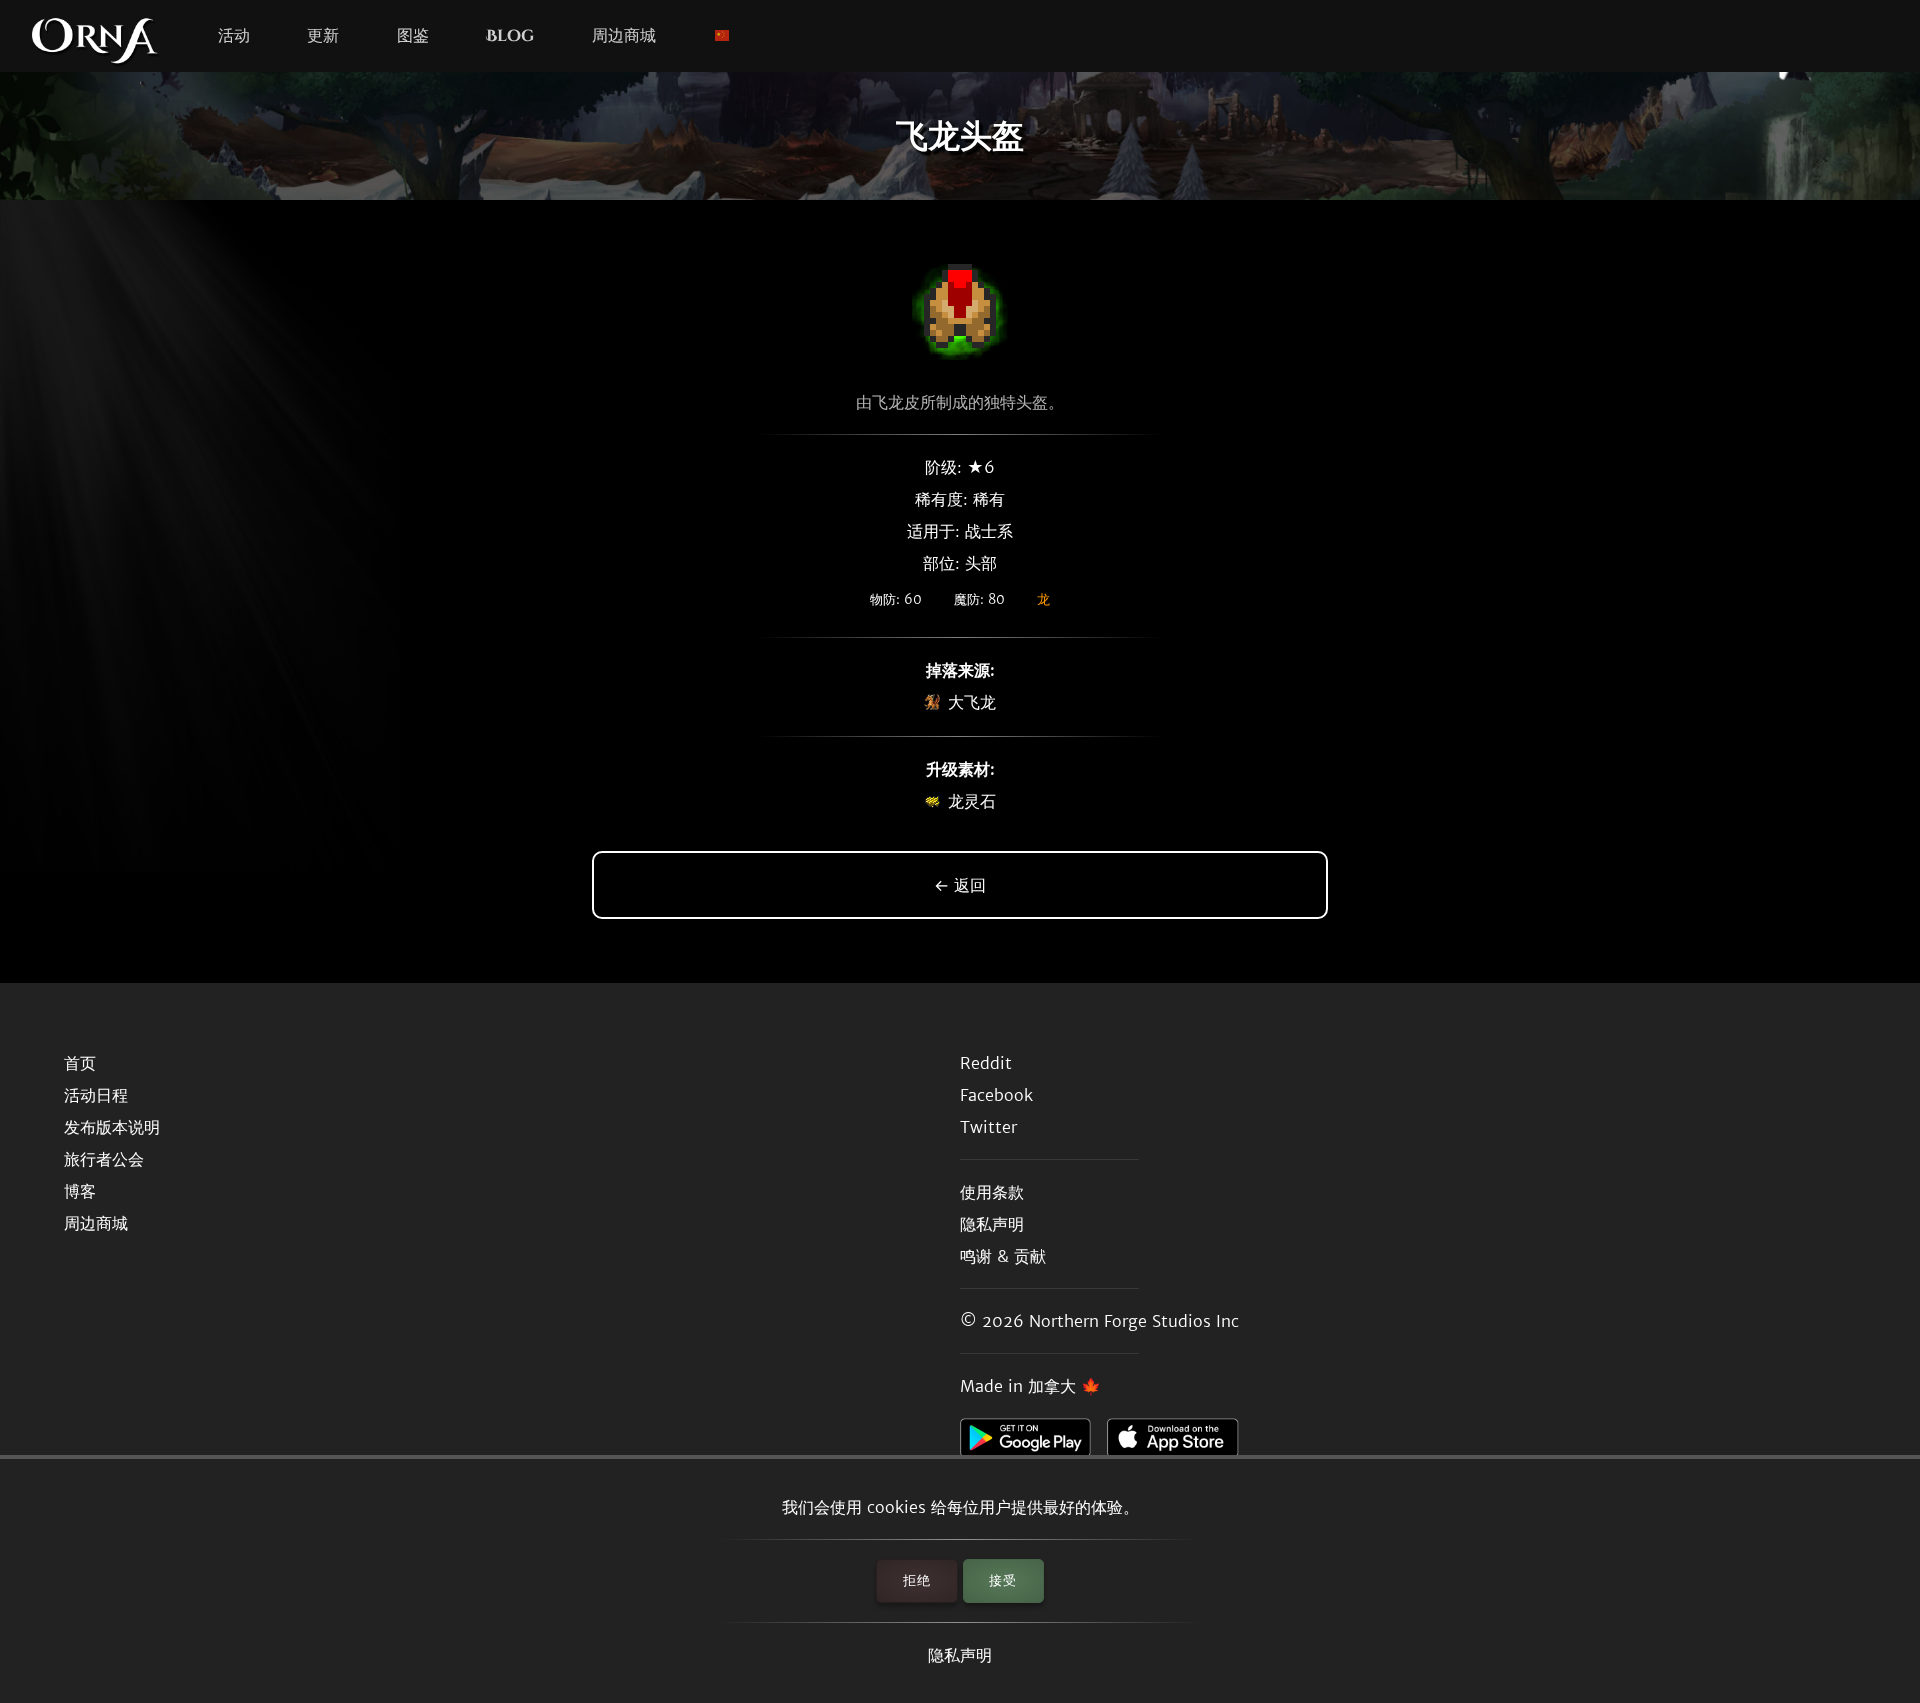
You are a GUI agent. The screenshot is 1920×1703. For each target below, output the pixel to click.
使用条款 (992, 1192)
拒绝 (917, 1580)
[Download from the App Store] (1180, 1443)
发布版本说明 (112, 1127)
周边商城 (624, 36)
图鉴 (413, 36)
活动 (234, 36)
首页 (80, 1063)
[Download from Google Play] (1033, 1443)
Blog (510, 36)
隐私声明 (960, 1655)
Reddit (986, 1063)
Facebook (996, 1095)
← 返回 (960, 885)
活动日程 (96, 1095)
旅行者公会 (104, 1159)
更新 (323, 36)
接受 (1003, 1580)
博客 (80, 1191)
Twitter (988, 1127)
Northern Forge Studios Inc (1134, 1321)
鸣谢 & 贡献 (1003, 1256)
